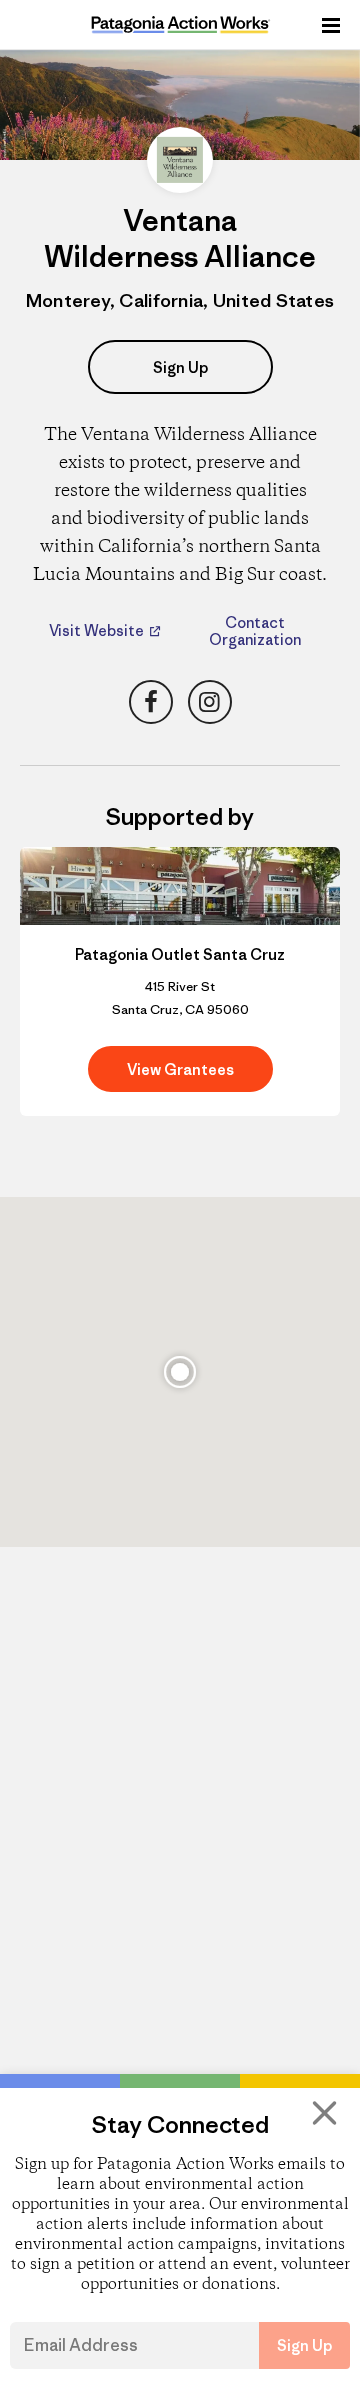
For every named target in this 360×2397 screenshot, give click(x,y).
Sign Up (180, 367)
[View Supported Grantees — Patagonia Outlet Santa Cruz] (180, 981)
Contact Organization (255, 631)
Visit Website (98, 631)
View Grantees (180, 1069)
